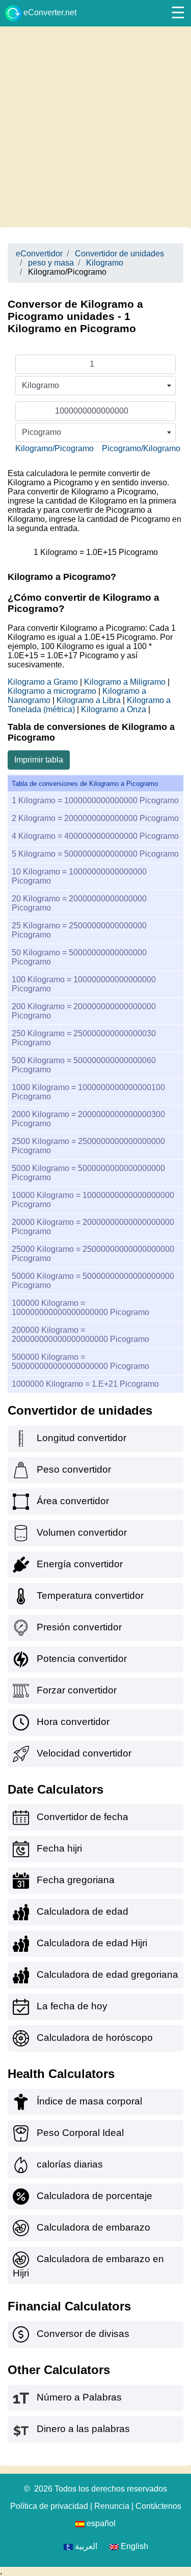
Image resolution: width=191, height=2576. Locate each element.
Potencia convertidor (82, 1659)
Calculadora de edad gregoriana (107, 1974)
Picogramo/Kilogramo (141, 448)
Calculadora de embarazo (93, 2227)
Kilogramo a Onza (114, 709)
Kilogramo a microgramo (52, 691)
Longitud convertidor (81, 1438)
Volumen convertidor (82, 1532)
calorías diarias (70, 2164)
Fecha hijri (59, 1848)
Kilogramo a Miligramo (125, 682)
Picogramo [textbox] (42, 432)
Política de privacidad (49, 2506)
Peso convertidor (74, 1469)
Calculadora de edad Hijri (92, 1943)
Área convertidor (73, 1501)
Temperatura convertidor (90, 1596)
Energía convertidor (80, 1564)
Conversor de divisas (83, 2334)
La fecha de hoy (72, 2006)
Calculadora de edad (83, 1911)
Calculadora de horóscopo (95, 2038)
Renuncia (112, 2506)
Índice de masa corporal (89, 2101)
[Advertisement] (95, 127)
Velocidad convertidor (84, 1753)
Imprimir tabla (39, 760)
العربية (85, 2546)
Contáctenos (158, 2506)
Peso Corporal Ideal (80, 2133)
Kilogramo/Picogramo (54, 448)
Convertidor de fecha (83, 1817)
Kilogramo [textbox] (40, 385)
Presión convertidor (79, 1627)
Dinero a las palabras (83, 2429)
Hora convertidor (73, 1722)
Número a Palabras (79, 2397)
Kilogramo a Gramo (43, 682)
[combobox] (95, 386)
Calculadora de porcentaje (94, 2196)
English (133, 2546)
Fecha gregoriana (76, 1880)
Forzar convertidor (77, 1690)
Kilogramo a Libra (89, 700)
